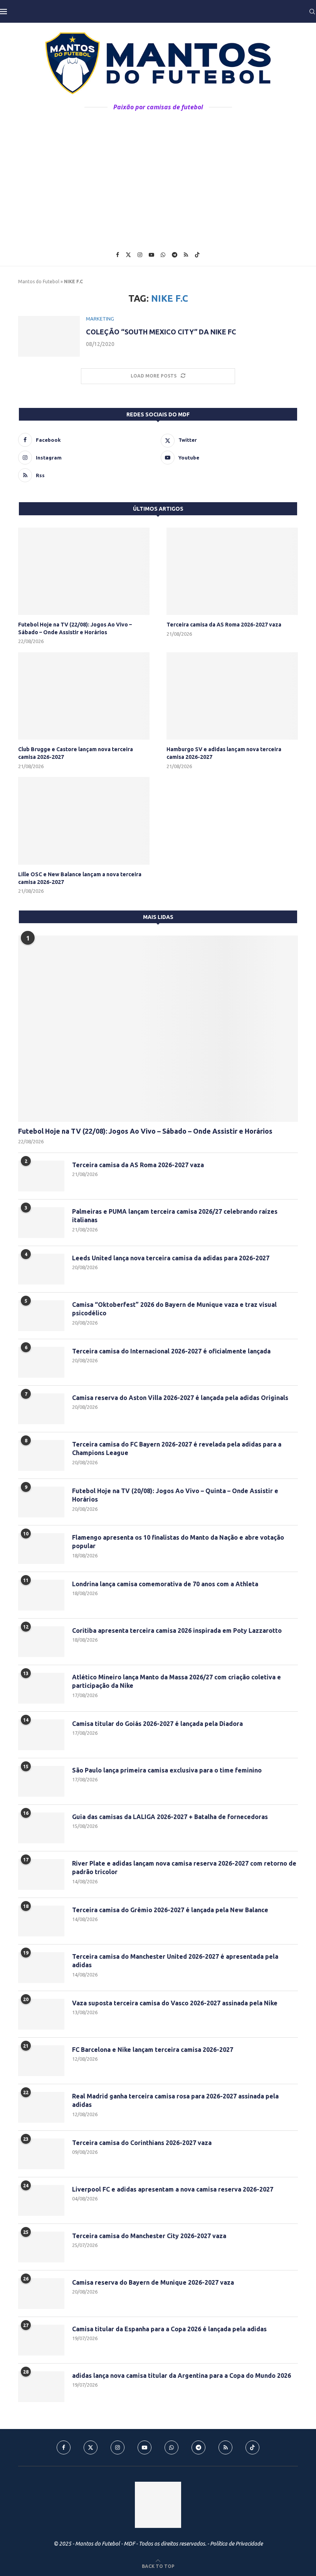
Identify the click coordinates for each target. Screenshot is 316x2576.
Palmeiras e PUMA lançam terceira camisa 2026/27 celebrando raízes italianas (175, 1216)
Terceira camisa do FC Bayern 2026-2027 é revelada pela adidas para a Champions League (177, 1448)
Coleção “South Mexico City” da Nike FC (161, 332)
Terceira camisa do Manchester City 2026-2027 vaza (149, 2236)
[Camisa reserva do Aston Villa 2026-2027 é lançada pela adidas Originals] (41, 1409)
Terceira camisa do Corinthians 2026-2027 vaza (142, 2143)
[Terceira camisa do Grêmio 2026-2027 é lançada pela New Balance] (41, 1921)
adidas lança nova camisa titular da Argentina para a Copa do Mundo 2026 (182, 2376)
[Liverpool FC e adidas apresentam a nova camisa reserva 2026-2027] (41, 2200)
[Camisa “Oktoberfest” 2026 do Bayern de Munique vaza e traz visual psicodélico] (41, 1316)
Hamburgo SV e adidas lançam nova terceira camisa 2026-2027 (224, 753)
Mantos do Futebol (39, 281)
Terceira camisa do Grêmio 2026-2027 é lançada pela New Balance (170, 1910)
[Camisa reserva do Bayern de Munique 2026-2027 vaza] (41, 2294)
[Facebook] (118, 255)
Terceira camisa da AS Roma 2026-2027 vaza (224, 625)
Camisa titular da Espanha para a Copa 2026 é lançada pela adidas (169, 2329)
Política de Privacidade (236, 2544)
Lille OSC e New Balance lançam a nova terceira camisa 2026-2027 (80, 878)
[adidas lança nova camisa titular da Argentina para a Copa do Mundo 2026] (41, 2387)
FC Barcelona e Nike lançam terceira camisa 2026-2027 (153, 2050)
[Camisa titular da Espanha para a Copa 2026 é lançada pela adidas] (41, 2340)
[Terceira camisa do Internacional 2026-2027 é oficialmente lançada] (41, 1362)
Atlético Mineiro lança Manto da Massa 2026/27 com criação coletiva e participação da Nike (176, 1681)
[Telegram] (175, 255)
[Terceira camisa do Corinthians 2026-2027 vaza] (41, 2154)
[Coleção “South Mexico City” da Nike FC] (49, 337)
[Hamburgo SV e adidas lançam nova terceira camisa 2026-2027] (232, 696)
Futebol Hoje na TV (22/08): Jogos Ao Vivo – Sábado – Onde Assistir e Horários (75, 628)
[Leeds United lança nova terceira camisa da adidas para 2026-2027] (41, 1269)
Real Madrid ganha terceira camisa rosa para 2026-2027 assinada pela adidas (175, 2100)
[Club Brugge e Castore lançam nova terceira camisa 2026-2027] (84, 696)
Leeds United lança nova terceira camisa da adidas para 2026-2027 (171, 1258)
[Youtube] (151, 255)
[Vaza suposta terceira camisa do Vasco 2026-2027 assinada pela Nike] (41, 2014)
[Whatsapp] (163, 255)
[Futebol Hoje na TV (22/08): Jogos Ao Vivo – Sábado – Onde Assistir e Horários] (84, 571)
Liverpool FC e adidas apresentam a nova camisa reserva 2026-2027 (173, 2189)
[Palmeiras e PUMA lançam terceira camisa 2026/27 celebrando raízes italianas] (41, 1223)
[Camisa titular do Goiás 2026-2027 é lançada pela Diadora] (41, 1735)
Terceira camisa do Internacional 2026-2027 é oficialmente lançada (171, 1351)
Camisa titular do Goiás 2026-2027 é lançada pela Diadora (157, 1724)
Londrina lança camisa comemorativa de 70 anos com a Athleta (165, 1584)
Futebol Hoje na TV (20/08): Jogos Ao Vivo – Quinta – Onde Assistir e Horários (175, 1495)
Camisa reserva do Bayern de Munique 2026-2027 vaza (153, 2282)
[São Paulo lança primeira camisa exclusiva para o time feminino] (41, 1781)
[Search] (312, 12)
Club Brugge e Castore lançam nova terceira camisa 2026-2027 (76, 753)
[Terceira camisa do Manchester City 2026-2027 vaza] (41, 2247)
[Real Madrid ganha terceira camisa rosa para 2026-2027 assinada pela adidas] (41, 2107)
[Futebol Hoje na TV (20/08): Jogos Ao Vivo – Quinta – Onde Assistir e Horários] (41, 1502)
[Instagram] (140, 255)
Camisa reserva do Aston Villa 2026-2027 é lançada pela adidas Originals (180, 1398)
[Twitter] (128, 255)
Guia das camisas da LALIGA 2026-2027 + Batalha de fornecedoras (170, 1817)
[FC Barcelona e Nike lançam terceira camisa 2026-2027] (41, 2061)
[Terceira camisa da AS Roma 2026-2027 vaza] (232, 571)
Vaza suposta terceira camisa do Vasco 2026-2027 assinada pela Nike (175, 2003)
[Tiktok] (197, 255)
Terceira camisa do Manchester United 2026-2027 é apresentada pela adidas (175, 1961)
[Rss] (186, 255)
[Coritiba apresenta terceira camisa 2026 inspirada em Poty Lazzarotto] (41, 1642)
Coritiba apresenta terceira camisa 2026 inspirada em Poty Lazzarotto (177, 1630)
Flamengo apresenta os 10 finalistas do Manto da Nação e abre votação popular (178, 1542)
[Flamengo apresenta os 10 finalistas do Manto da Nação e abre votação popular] (41, 1549)
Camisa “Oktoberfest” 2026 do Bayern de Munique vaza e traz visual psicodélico (174, 1309)
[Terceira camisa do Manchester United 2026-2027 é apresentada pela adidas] (41, 1968)
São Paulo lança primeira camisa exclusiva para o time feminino (167, 1770)
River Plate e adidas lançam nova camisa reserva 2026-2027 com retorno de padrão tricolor (184, 1868)
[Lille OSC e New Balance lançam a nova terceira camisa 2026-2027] (84, 821)
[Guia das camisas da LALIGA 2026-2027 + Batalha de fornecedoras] (41, 1828)
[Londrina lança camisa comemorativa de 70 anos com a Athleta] (41, 1595)
